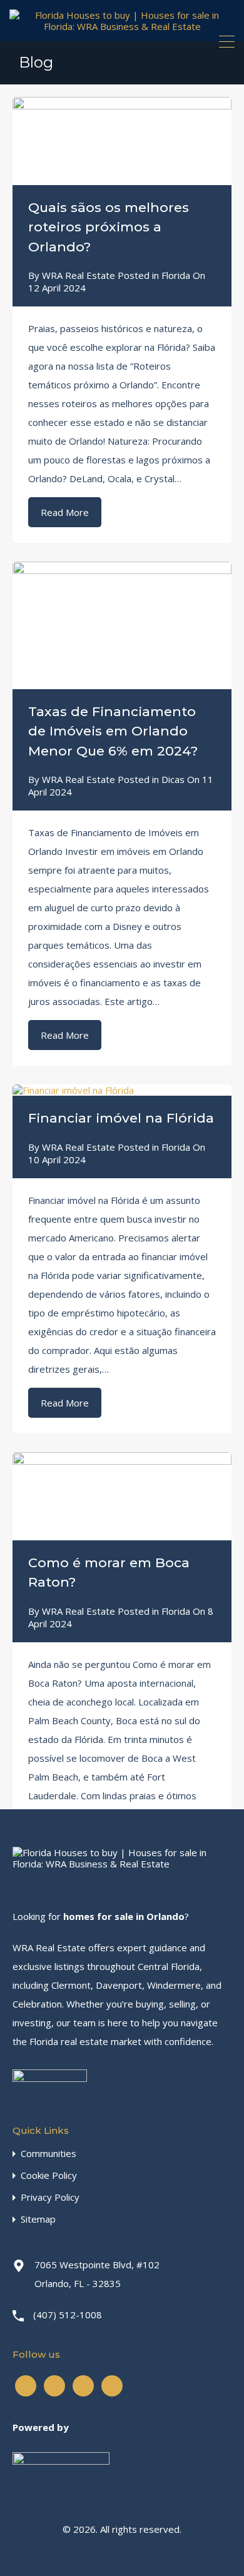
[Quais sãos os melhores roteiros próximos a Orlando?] (122, 141)
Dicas (173, 779)
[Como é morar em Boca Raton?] (122, 1496)
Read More (65, 512)
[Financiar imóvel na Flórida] (122, 1090)
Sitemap (38, 2219)
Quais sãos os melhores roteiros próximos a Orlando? (109, 227)
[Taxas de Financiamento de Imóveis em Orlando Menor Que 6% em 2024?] (122, 625)
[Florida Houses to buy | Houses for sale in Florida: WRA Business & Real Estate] (122, 26)
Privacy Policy (50, 2197)
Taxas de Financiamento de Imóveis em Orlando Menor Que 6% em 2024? (113, 731)
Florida (176, 275)
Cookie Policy (49, 2175)
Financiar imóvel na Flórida (121, 1118)
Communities (48, 2154)
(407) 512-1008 (68, 2315)
